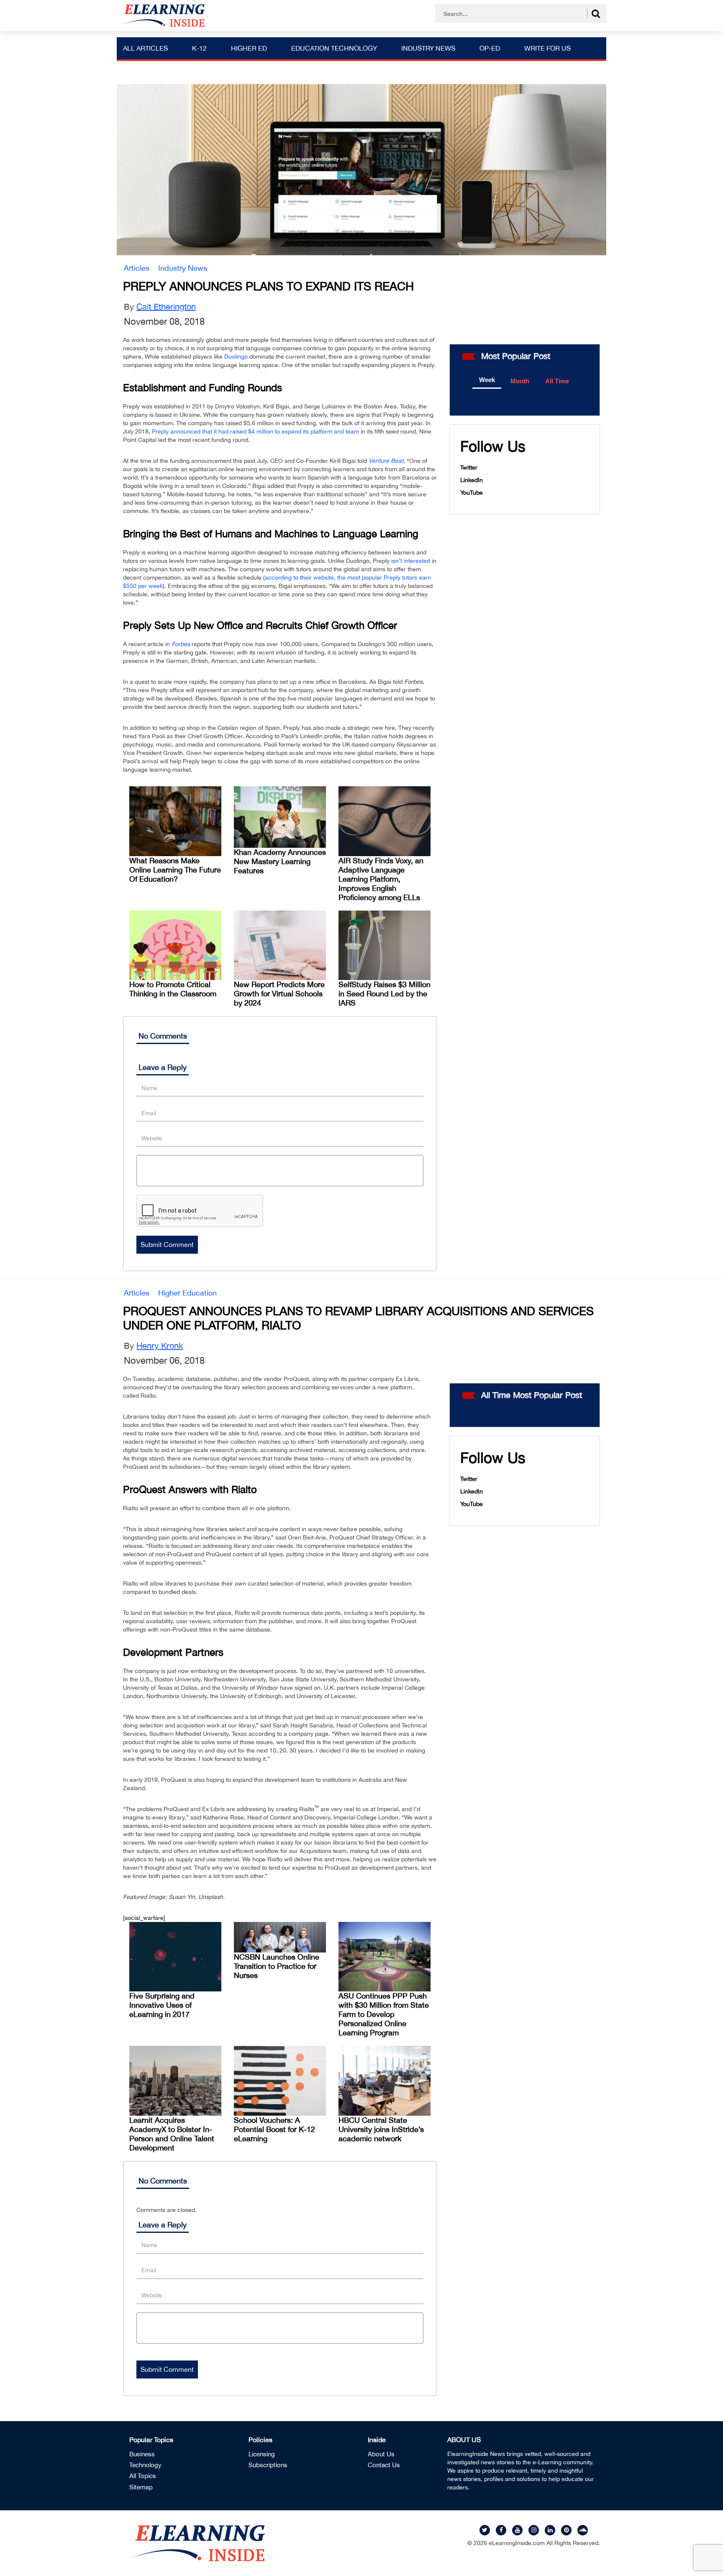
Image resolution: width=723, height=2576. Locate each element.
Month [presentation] (520, 381)
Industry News (428, 48)
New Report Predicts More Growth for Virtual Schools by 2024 (279, 994)
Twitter (469, 467)
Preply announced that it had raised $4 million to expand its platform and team (255, 431)
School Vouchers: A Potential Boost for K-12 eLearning (274, 2129)
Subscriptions (268, 2465)
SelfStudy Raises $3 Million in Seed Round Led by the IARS (385, 994)
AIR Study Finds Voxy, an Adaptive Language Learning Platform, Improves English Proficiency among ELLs (381, 879)
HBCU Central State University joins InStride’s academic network (381, 2129)
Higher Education (187, 1293)
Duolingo (236, 357)
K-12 (199, 48)
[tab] (487, 380)
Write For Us (547, 48)
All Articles (145, 48)
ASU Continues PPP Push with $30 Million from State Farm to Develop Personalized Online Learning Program (384, 2014)
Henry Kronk (160, 1346)
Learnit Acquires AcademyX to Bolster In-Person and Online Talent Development (172, 2134)
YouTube (472, 493)
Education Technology (334, 48)
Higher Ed (249, 48)
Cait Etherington (166, 307)
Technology (145, 2465)
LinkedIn (472, 480)
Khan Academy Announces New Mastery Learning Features (280, 861)
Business (142, 2454)
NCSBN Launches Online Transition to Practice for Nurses (277, 1966)
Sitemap (141, 2487)
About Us (381, 2454)
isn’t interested (411, 561)
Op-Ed (490, 48)
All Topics (143, 2476)
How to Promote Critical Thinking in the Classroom (173, 989)
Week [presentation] (487, 380)
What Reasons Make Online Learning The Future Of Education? (175, 870)
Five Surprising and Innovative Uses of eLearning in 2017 (162, 2005)
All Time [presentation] (557, 381)
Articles (137, 268)
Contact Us (384, 2465)
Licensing (262, 2454)
